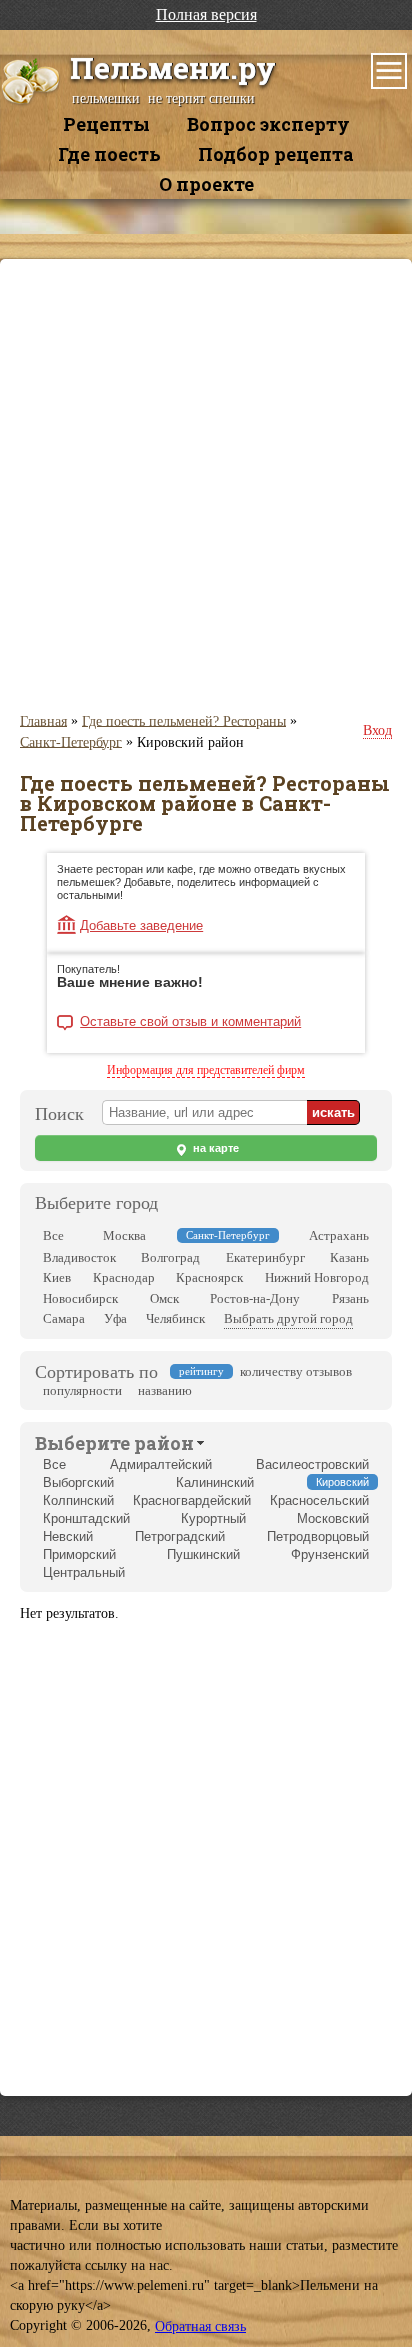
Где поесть (109, 154)
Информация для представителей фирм (206, 1070)
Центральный (84, 1572)
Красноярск (209, 1277)
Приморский (79, 1554)
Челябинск (175, 1318)
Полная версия (206, 14)
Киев (57, 1277)
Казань (349, 1257)
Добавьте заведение (141, 925)
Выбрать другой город (288, 1318)
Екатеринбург (265, 1257)
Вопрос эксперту (268, 124)
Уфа (115, 1318)
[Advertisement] (206, 485)
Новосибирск (80, 1298)
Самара (64, 1318)
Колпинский (78, 1500)
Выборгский (78, 1482)
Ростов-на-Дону (255, 1298)
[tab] (114, 1442)
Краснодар (124, 1277)
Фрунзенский (330, 1554)
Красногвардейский (192, 1500)
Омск (164, 1298)
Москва (124, 1235)
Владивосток (79, 1257)
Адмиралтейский (161, 1464)
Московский (333, 1518)
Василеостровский (312, 1464)
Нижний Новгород (317, 1277)
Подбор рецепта (276, 154)
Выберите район (114, 1443)
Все (53, 1235)
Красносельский (319, 1500)
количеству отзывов (296, 1371)
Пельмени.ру (173, 67)
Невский (68, 1536)
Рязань (350, 1298)
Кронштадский (86, 1518)
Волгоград (170, 1257)
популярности (82, 1390)
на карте (214, 1148)
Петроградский (180, 1536)
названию (165, 1390)
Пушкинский (203, 1554)
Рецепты (106, 124)
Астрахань (339, 1235)
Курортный (213, 1518)
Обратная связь (200, 2326)
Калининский (215, 1482)
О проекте (206, 184)
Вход (377, 730)
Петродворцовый (318, 1536)
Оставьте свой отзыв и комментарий (190, 1022)
